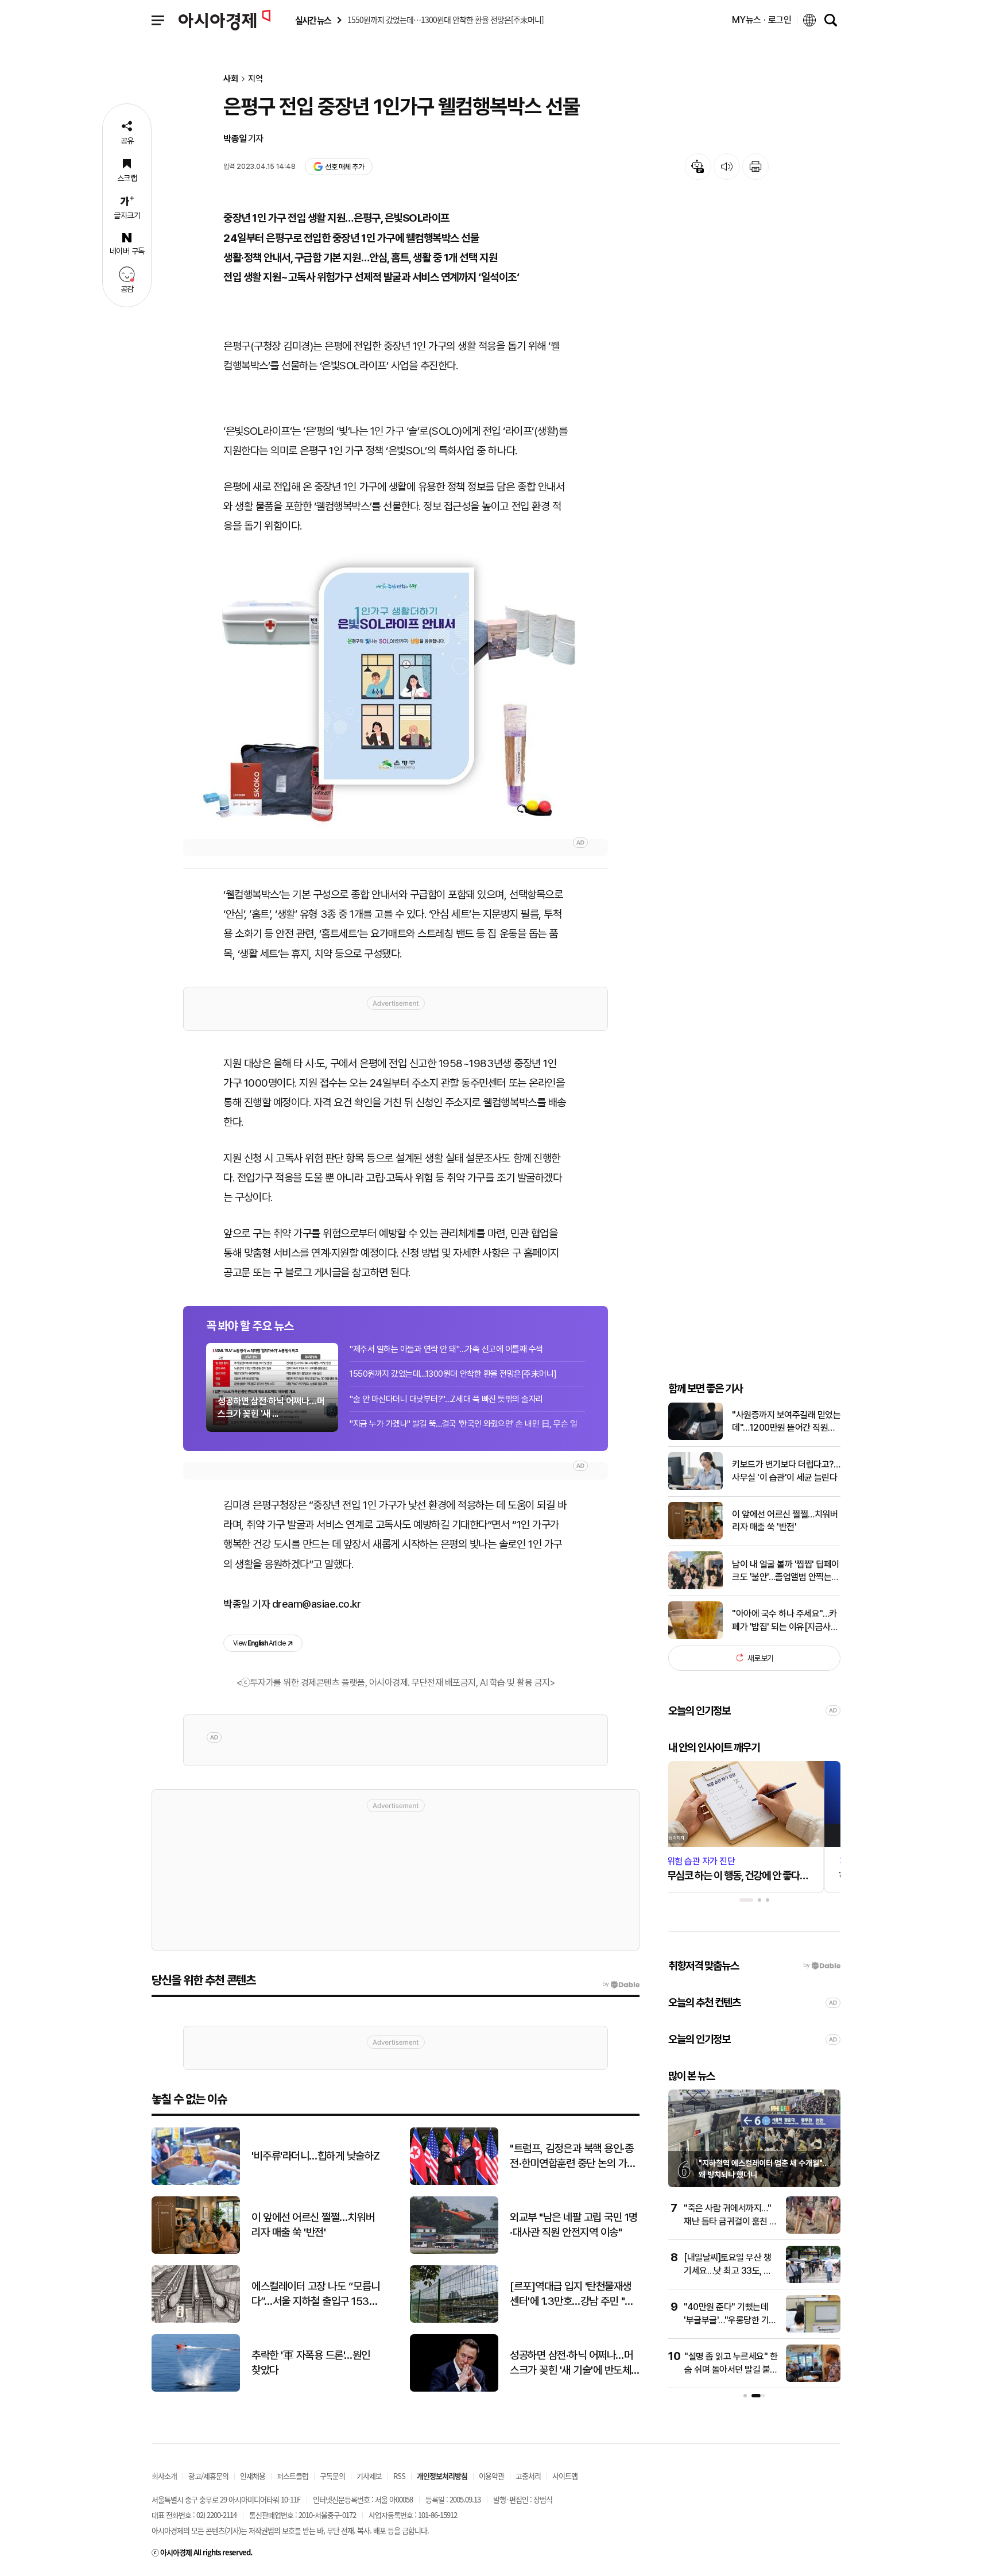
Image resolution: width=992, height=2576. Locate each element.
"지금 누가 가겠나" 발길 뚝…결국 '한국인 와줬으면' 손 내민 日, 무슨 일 (464, 1424)
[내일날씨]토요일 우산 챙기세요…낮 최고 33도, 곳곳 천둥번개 (728, 2270)
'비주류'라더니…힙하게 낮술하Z (316, 2156)
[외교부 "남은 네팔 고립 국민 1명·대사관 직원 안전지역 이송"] (454, 2251)
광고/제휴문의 (208, 2476)
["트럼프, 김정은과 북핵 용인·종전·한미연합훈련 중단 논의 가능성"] (454, 2182)
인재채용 (253, 2476)
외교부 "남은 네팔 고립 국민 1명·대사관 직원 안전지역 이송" (574, 2225)
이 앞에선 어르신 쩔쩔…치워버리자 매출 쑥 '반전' (785, 1520)
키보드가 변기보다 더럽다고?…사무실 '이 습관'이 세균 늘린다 (786, 1471)
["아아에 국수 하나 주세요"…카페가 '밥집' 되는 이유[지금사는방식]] (695, 1637)
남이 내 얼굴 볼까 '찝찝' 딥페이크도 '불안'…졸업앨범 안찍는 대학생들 (786, 1571)
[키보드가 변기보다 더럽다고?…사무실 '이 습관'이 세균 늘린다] (695, 1487)
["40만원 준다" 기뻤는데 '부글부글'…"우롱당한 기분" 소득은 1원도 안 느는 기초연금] (813, 2330)
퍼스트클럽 (292, 2476)
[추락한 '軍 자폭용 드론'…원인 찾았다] (196, 2389)
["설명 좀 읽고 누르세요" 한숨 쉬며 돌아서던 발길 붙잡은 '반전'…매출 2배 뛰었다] (813, 2379)
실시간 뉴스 (313, 20)
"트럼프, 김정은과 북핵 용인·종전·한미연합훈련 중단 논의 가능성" (573, 2157)
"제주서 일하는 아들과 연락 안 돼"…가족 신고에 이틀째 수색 (446, 1349)
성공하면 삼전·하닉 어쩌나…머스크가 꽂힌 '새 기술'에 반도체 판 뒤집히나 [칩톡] (571, 2363)
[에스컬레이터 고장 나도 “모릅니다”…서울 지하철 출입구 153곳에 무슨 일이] (196, 2320)
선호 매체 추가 (344, 167)
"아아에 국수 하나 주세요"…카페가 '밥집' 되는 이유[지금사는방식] (785, 1620)
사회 (231, 79)
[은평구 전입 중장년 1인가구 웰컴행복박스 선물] (396, 686)
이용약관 (491, 2476)
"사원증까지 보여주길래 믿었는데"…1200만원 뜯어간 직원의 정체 (786, 1422)
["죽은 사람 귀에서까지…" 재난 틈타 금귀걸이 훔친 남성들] (813, 2231)
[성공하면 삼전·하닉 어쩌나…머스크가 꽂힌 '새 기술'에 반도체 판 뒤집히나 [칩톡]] (454, 2389)
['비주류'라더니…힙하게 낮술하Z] (196, 2182)
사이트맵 (565, 2476)
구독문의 (332, 2476)
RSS (399, 2476)
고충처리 (528, 2476)
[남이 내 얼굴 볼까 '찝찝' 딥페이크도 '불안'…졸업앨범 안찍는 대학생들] (695, 1587)
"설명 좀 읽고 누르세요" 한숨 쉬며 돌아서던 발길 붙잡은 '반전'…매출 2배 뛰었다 (731, 2369)
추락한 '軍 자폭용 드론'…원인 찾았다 (311, 2363)
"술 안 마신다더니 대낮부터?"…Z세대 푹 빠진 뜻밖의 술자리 (446, 1399)
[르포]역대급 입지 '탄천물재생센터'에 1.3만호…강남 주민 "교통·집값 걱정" (572, 2295)
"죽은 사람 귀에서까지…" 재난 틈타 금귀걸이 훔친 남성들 (731, 2221)
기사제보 (369, 2476)
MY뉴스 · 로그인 (762, 20)
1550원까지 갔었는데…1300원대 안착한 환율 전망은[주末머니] (453, 1374)
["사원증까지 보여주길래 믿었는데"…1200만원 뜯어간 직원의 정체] (695, 1437)
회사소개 (164, 2476)
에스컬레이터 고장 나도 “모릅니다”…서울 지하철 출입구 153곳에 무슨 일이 (316, 2295)
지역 (255, 79)
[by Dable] (621, 1984)
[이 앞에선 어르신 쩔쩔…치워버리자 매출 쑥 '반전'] (695, 1537)
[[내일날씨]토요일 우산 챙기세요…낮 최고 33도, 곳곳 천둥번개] (813, 2280)
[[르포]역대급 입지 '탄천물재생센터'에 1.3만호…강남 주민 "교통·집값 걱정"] (454, 2320)
